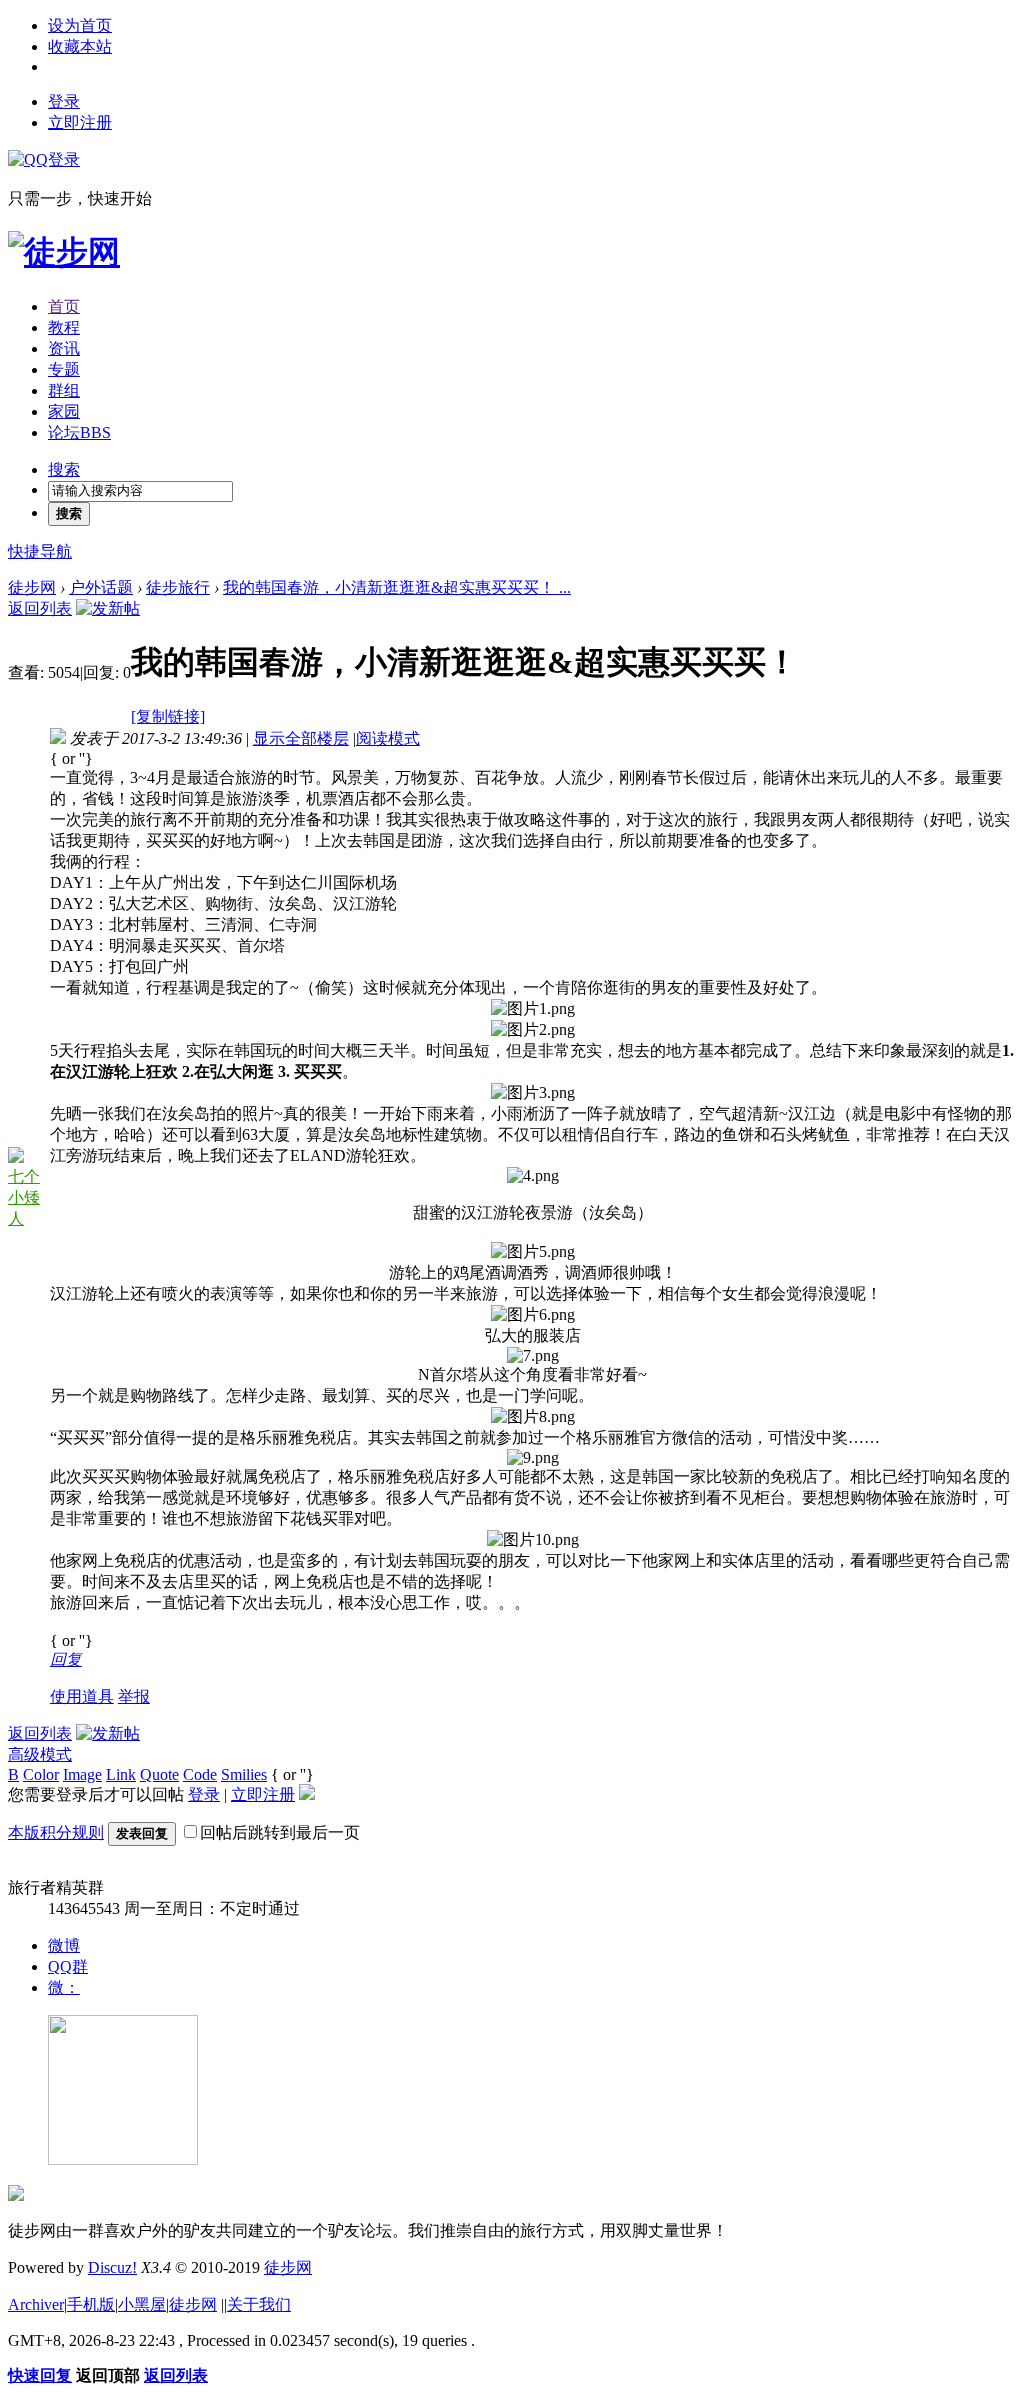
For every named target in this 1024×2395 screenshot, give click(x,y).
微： (64, 1987)
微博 (64, 1945)
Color (41, 1774)
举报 (134, 1696)
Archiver (36, 2304)
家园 (64, 411)
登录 (64, 101)
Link (121, 1774)
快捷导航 (40, 551)
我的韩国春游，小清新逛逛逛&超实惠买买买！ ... (397, 587)
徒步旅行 (178, 587)
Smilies (244, 1774)
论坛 (79, 432)
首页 (64, 306)
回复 (66, 1659)
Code (200, 1774)
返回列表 (40, 608)
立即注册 (80, 122)
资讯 (64, 348)
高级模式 (40, 1754)
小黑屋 (142, 2304)
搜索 (64, 469)
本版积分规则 (56, 1832)
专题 (64, 369)
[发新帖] (108, 608)
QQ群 (68, 1966)
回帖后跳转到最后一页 (280, 1832)
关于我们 (259, 2304)
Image (82, 1774)
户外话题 (101, 587)
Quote (159, 1774)
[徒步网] (64, 252)
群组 (64, 390)
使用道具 (82, 1696)
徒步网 (32, 587)
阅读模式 (388, 738)
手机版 (91, 2304)
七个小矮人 (24, 1197)
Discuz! (112, 2267)
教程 (64, 327)
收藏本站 (80, 46)
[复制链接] (168, 716)
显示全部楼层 (301, 738)
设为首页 (80, 25)
